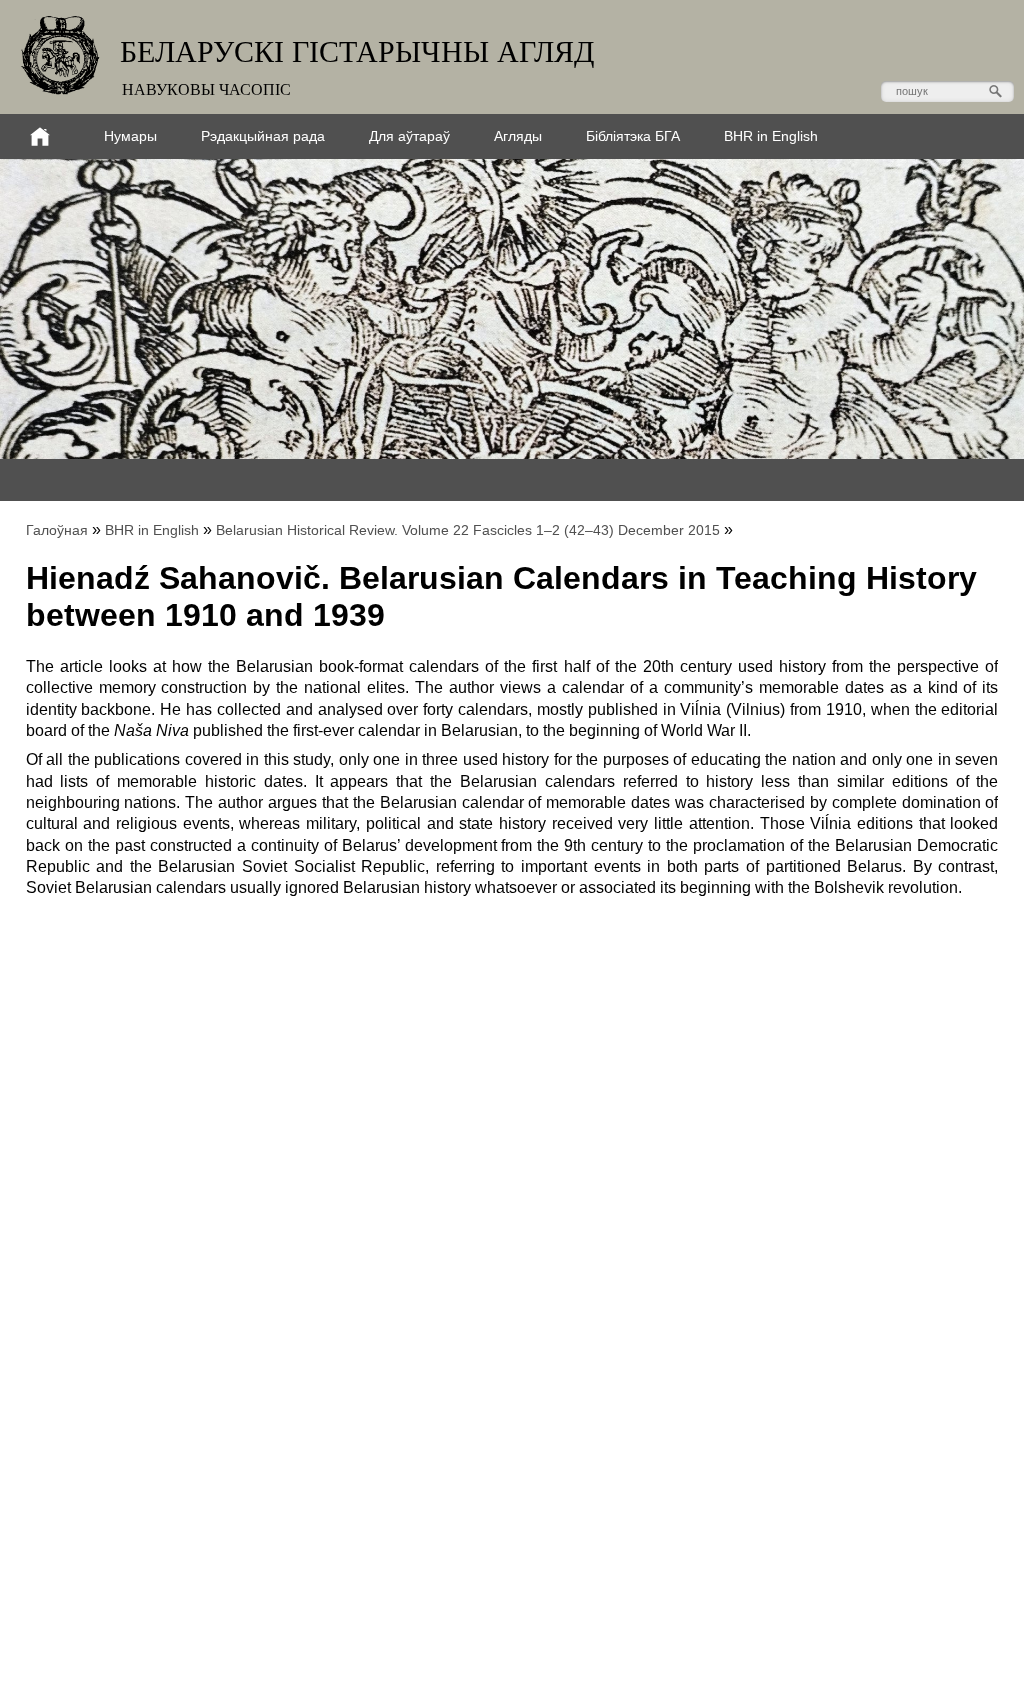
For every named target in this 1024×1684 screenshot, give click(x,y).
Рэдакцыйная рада (263, 136)
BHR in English (771, 136)
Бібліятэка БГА (633, 136)
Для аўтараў (409, 136)
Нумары (130, 136)
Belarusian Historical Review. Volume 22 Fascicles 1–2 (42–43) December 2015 (468, 530)
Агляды (518, 136)
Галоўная (57, 530)
